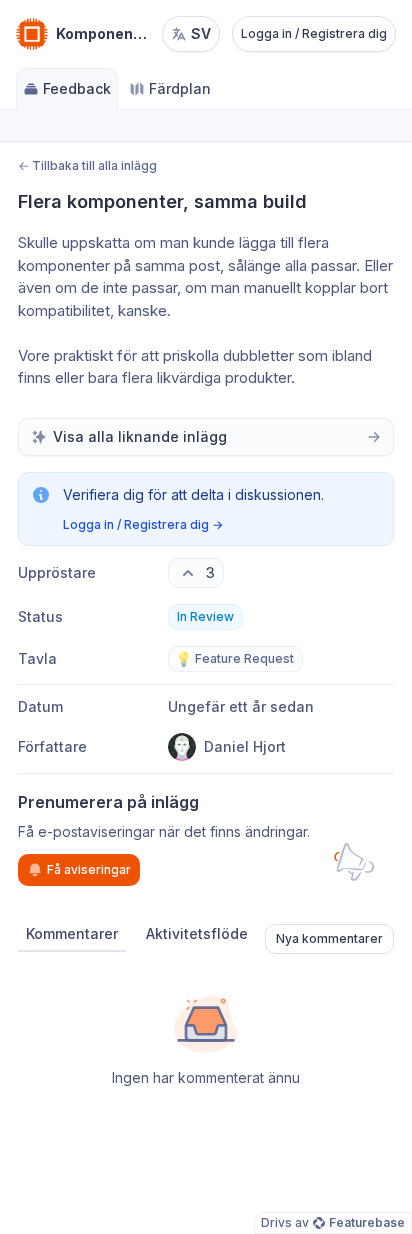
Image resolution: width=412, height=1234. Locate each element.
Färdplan (180, 88)
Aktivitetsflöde (197, 933)
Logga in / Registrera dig (314, 33)
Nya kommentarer (329, 938)
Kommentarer (72, 933)
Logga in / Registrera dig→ (143, 524)
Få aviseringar (89, 869)
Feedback (77, 88)
